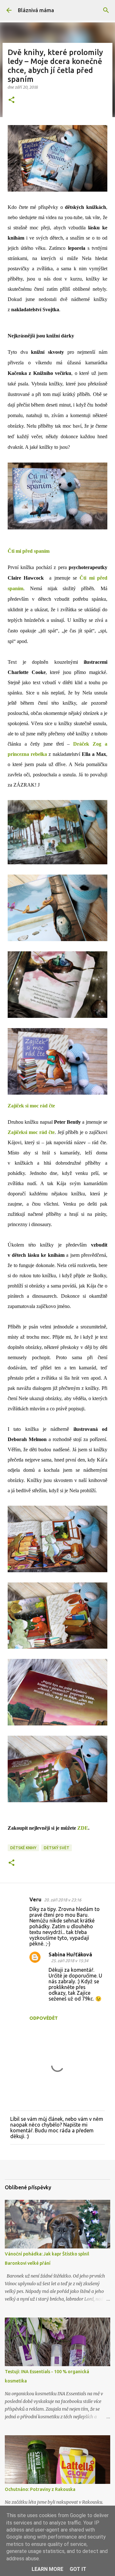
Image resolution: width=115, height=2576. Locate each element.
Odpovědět (44, 2018)
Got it (78, 2569)
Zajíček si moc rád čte (31, 1106)
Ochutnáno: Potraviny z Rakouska (40, 2489)
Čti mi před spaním (29, 551)
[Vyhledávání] (106, 10)
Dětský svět (57, 1848)
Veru (35, 1899)
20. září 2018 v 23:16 (63, 1900)
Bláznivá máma (36, 10)
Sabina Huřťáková (70, 1954)
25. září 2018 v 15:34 (70, 1961)
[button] (11, 100)
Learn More (47, 2569)
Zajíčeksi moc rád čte (31, 1132)
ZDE (83, 1828)
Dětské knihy (23, 1848)
